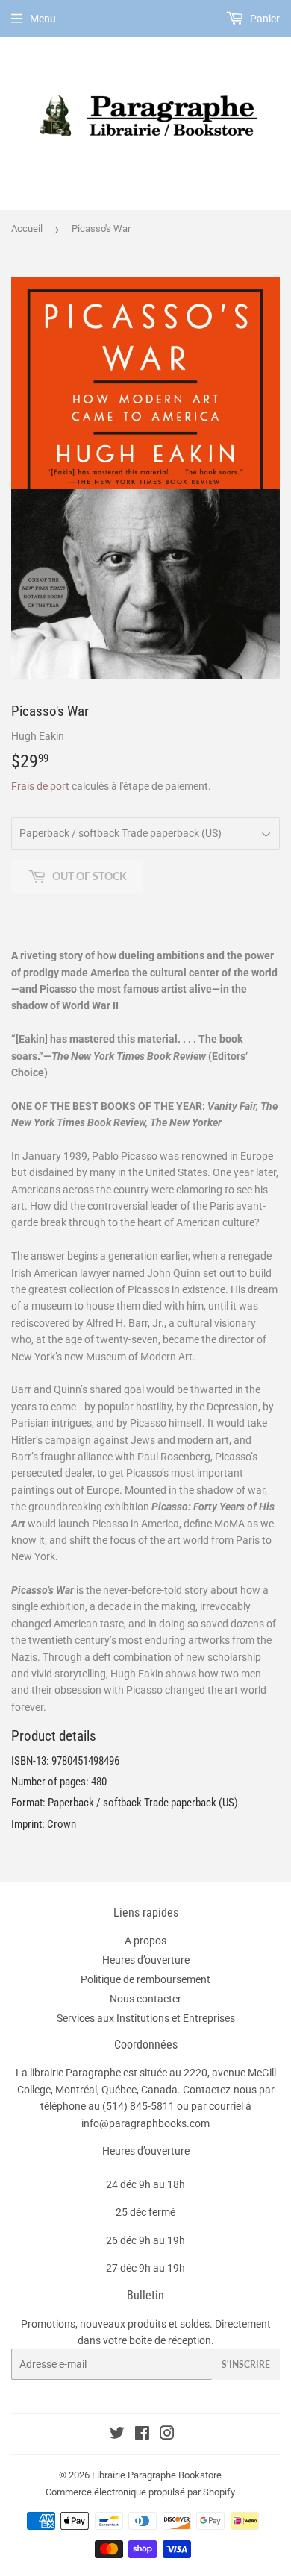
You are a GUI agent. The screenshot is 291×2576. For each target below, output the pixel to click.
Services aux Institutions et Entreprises (146, 2018)
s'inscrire (246, 2365)
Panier (264, 19)
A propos (145, 1941)
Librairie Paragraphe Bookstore (157, 2475)
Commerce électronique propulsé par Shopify (140, 2492)
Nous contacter (145, 1999)
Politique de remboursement (145, 1979)
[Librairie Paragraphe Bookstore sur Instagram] (167, 2435)
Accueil (27, 229)
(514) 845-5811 (138, 2106)
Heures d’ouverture (146, 1960)
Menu (43, 19)
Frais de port (40, 786)
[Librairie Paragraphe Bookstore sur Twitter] (117, 2435)
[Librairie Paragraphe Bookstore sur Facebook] (142, 2435)
